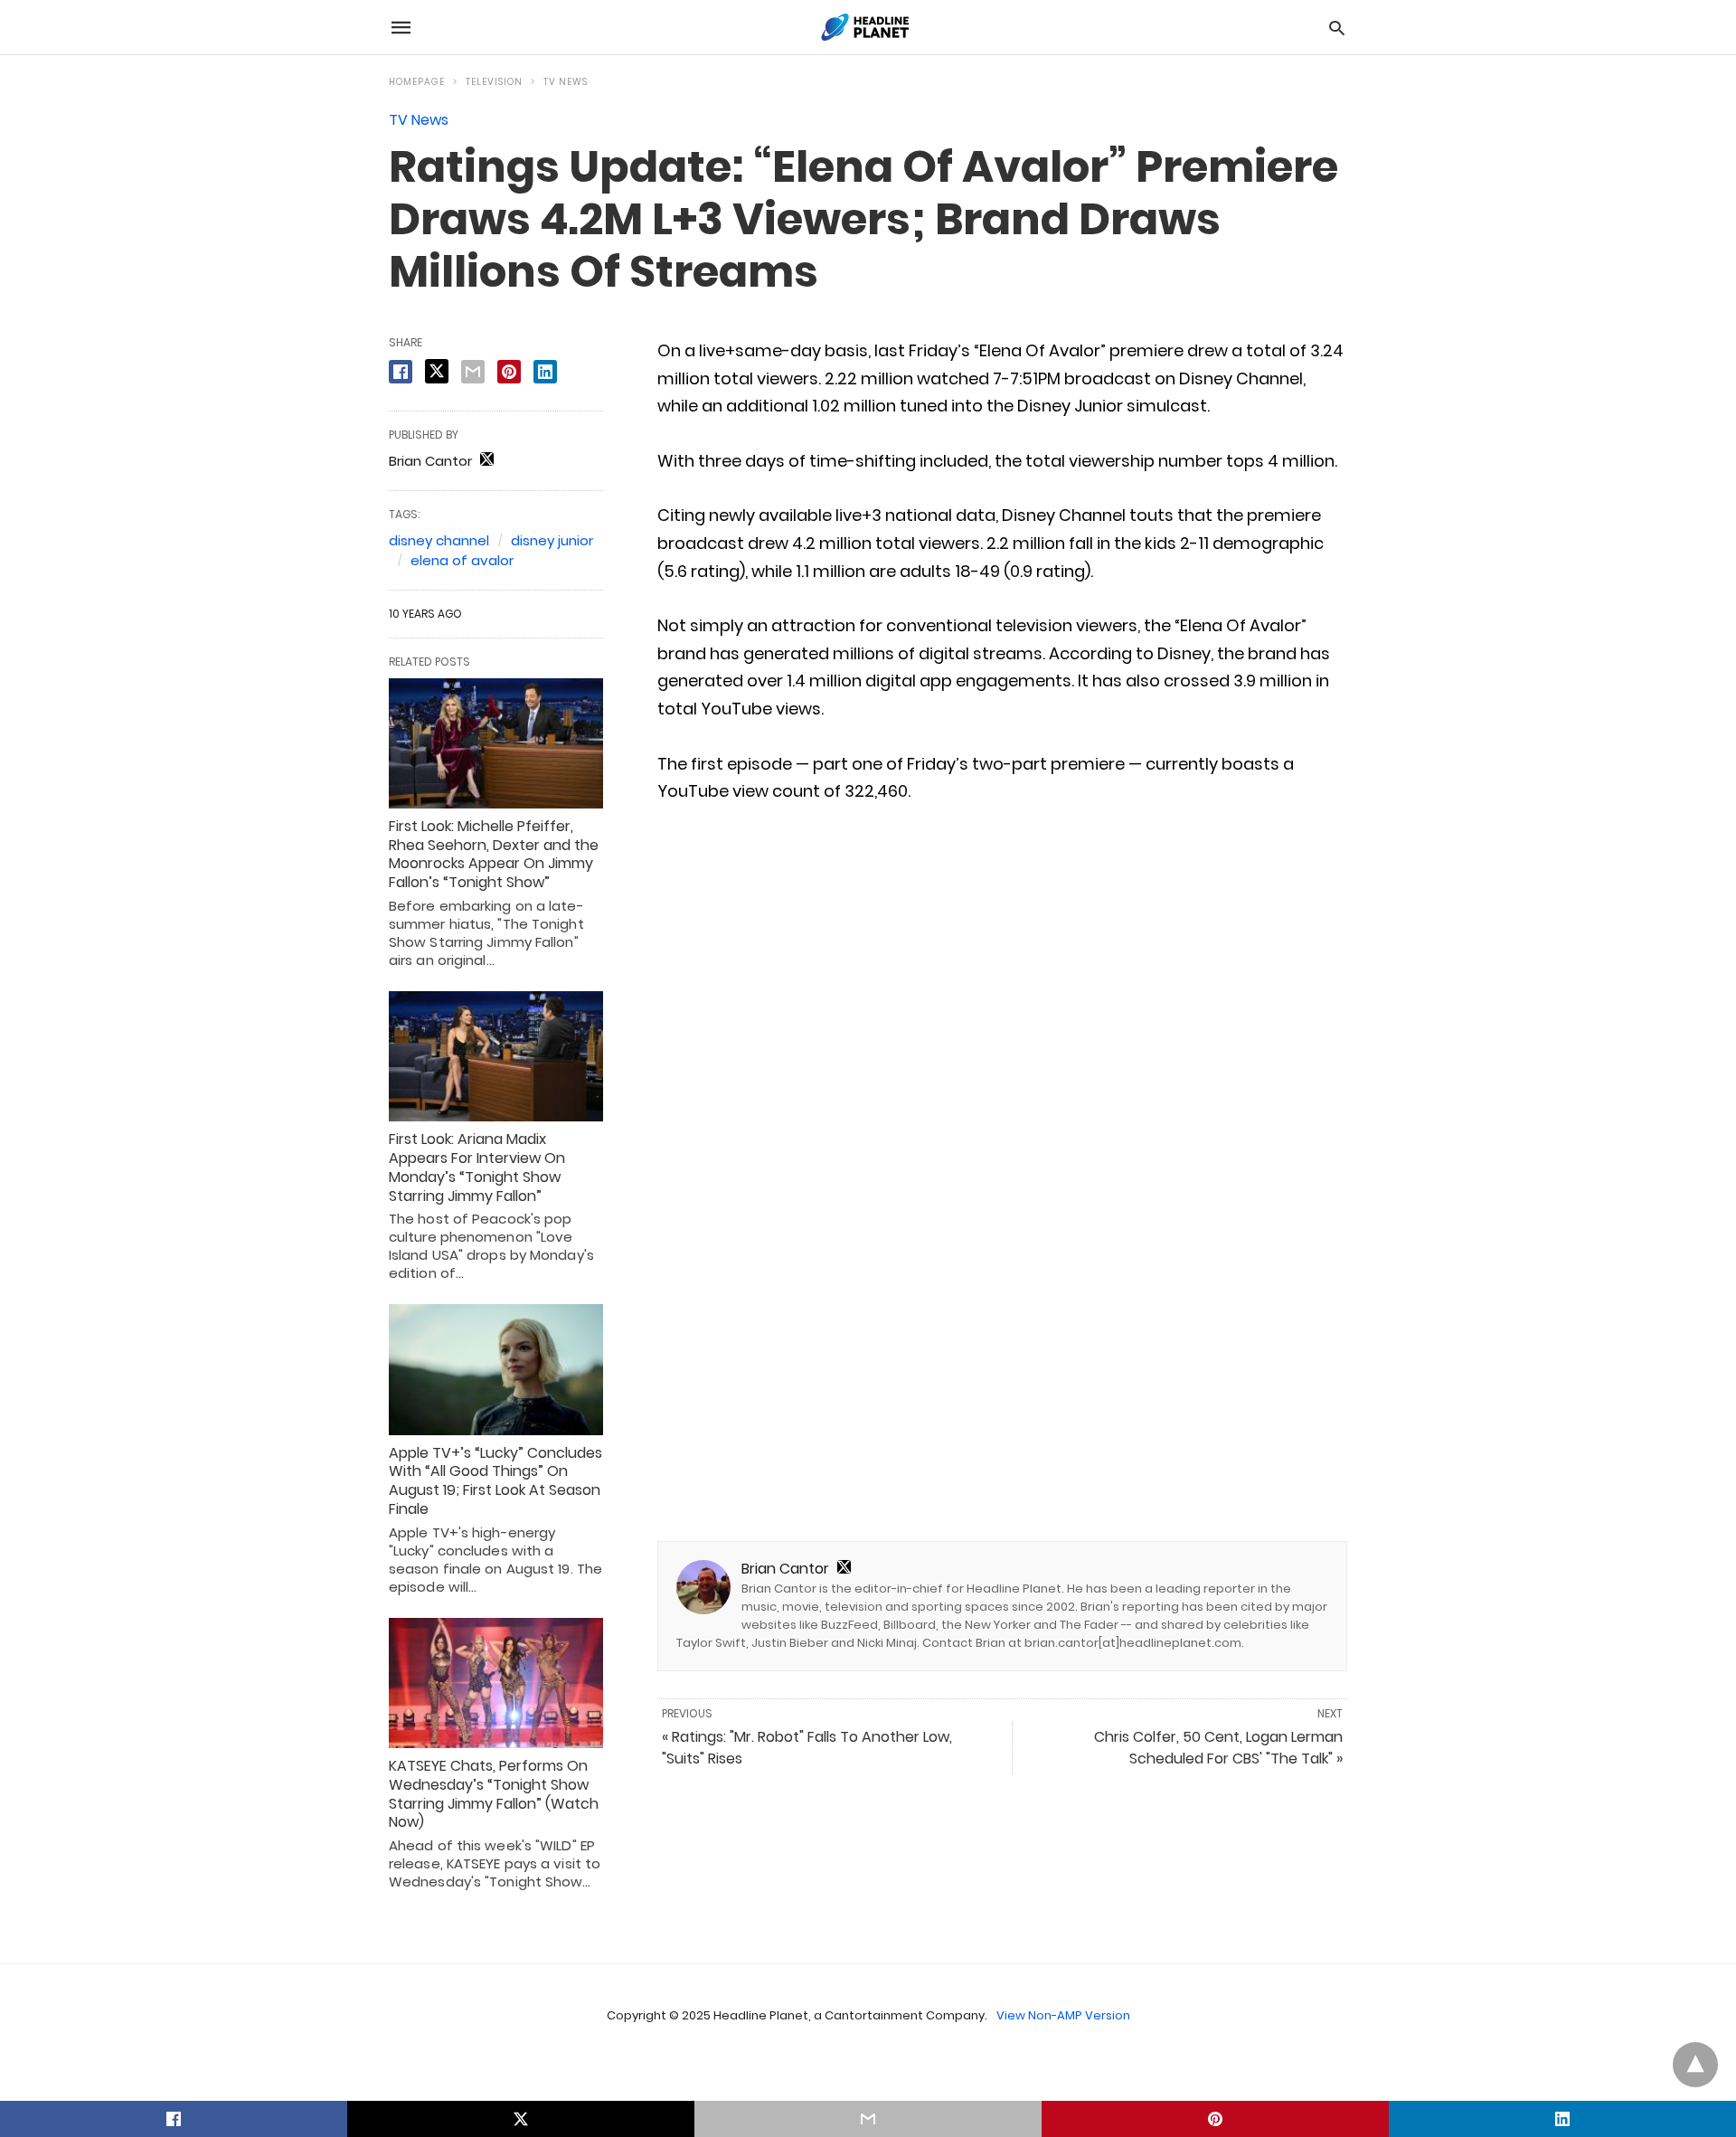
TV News (566, 82)
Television (494, 82)
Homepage (417, 82)
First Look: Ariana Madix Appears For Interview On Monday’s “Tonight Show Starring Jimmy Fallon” (477, 1167)
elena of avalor (462, 560)
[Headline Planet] (867, 27)
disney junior (552, 540)
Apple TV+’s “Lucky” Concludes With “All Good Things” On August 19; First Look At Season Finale (495, 1481)
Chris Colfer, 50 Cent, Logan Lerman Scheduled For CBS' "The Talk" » (1218, 1748)
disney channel (439, 540)
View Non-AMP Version (1063, 2015)
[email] (868, 2119)
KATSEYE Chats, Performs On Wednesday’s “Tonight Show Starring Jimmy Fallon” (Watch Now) (494, 1794)
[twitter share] (437, 371)
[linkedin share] (545, 372)
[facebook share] (401, 372)
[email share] (473, 372)
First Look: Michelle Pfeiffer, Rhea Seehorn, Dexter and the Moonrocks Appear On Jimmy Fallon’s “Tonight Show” (494, 854)
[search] (1337, 28)
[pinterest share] (509, 372)
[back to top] (1695, 2065)
